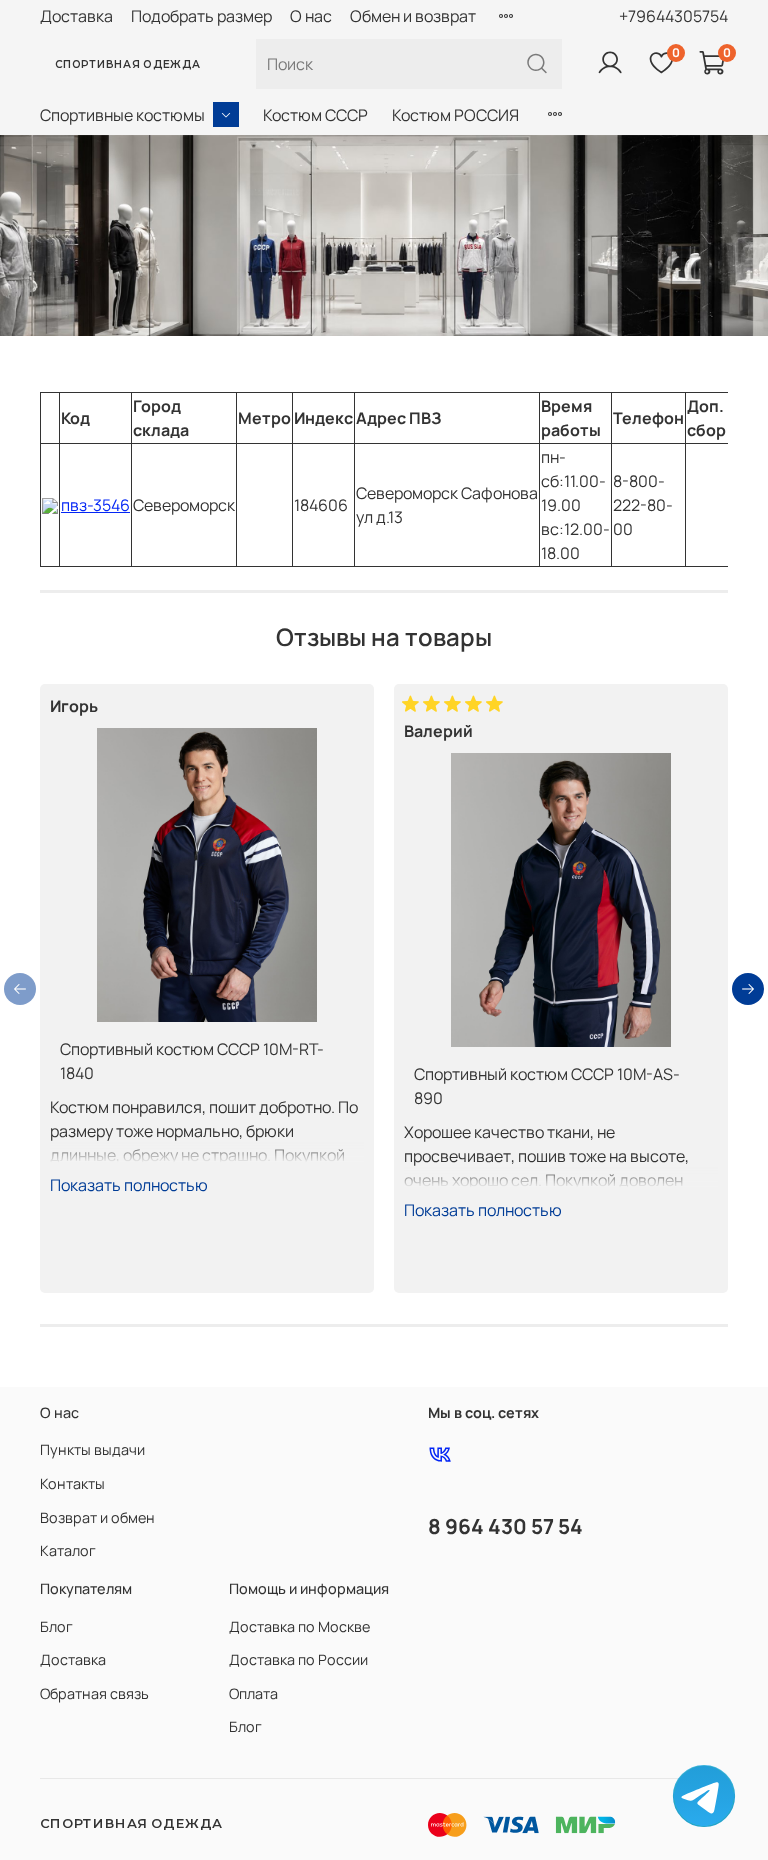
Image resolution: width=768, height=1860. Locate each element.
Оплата (253, 1693)
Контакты (72, 1483)
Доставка (76, 16)
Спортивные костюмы (122, 115)
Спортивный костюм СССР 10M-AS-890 (547, 1086)
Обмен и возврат (413, 16)
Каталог (68, 1550)
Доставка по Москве (299, 1626)
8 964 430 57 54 (505, 1526)
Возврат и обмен (97, 1517)
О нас (311, 16)
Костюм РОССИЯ (455, 115)
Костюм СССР (315, 115)
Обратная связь (94, 1693)
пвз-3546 (95, 505)
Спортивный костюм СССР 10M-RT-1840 (192, 1061)
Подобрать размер (201, 16)
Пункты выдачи (92, 1449)
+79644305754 (673, 16)
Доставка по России (298, 1659)
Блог (56, 1626)
